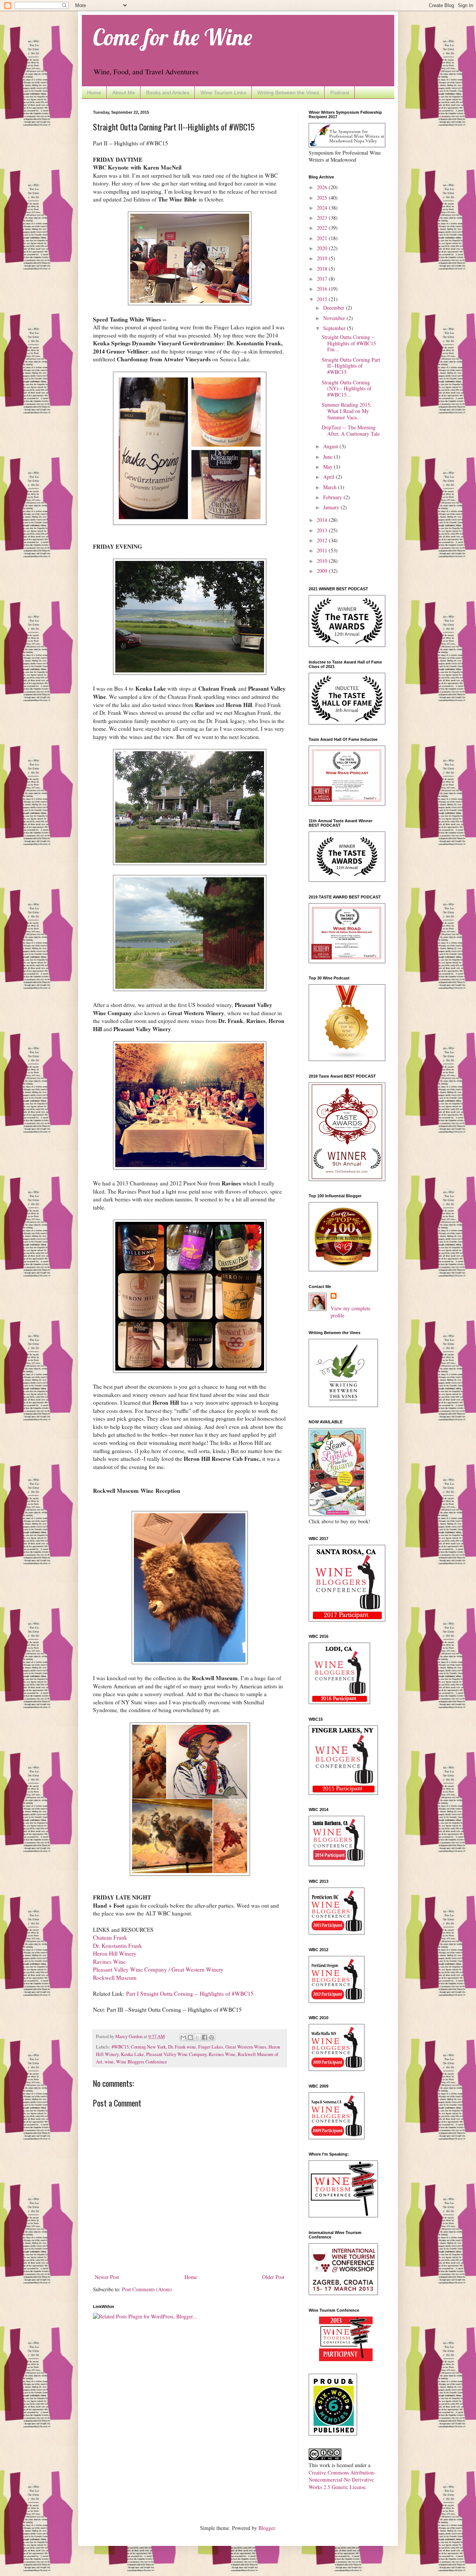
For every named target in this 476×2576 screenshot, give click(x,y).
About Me (124, 93)
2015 (323, 299)
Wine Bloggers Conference (141, 2062)
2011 (323, 550)
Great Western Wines (246, 2047)
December (335, 308)
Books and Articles (168, 93)
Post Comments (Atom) (147, 2289)
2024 (323, 208)
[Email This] (183, 2037)
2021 (323, 238)
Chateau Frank (111, 1937)
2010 (323, 561)
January (332, 507)
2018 (323, 269)
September (335, 328)
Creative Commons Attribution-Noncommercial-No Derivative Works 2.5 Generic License (342, 2480)
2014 (323, 520)
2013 (323, 530)
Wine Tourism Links (223, 93)
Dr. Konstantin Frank (118, 1946)
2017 (323, 279)
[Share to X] (197, 2037)
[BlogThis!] (190, 2037)
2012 (323, 540)
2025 (323, 198)
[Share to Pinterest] (212, 2037)
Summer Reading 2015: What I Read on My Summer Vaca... (347, 411)
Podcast (340, 93)
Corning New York (148, 2047)
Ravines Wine (109, 1962)
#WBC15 (120, 2047)
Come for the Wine (173, 37)
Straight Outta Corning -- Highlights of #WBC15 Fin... (349, 343)
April (329, 477)
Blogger (267, 2528)
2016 (323, 289)
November (335, 318)
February (333, 497)
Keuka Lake (132, 2054)
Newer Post (107, 2277)
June (329, 457)
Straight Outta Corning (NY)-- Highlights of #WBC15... (347, 389)
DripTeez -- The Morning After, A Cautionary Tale (351, 430)
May (329, 467)
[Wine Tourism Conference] (346, 2359)
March (331, 487)
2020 (323, 248)
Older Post (273, 2277)
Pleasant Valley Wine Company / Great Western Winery (158, 1969)
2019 (323, 258)
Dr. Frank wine (182, 2047)
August (331, 446)
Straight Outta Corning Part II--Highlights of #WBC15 (351, 366)
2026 (323, 187)
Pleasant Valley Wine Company (176, 2054)
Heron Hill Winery (115, 1953)
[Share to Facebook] (205, 2037)
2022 (323, 228)
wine (109, 2062)
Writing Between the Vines (288, 93)
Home (94, 93)
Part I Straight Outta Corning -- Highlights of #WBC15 (190, 1994)
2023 (323, 218)
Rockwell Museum (115, 1978)
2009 (323, 571)
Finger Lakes (211, 2047)
